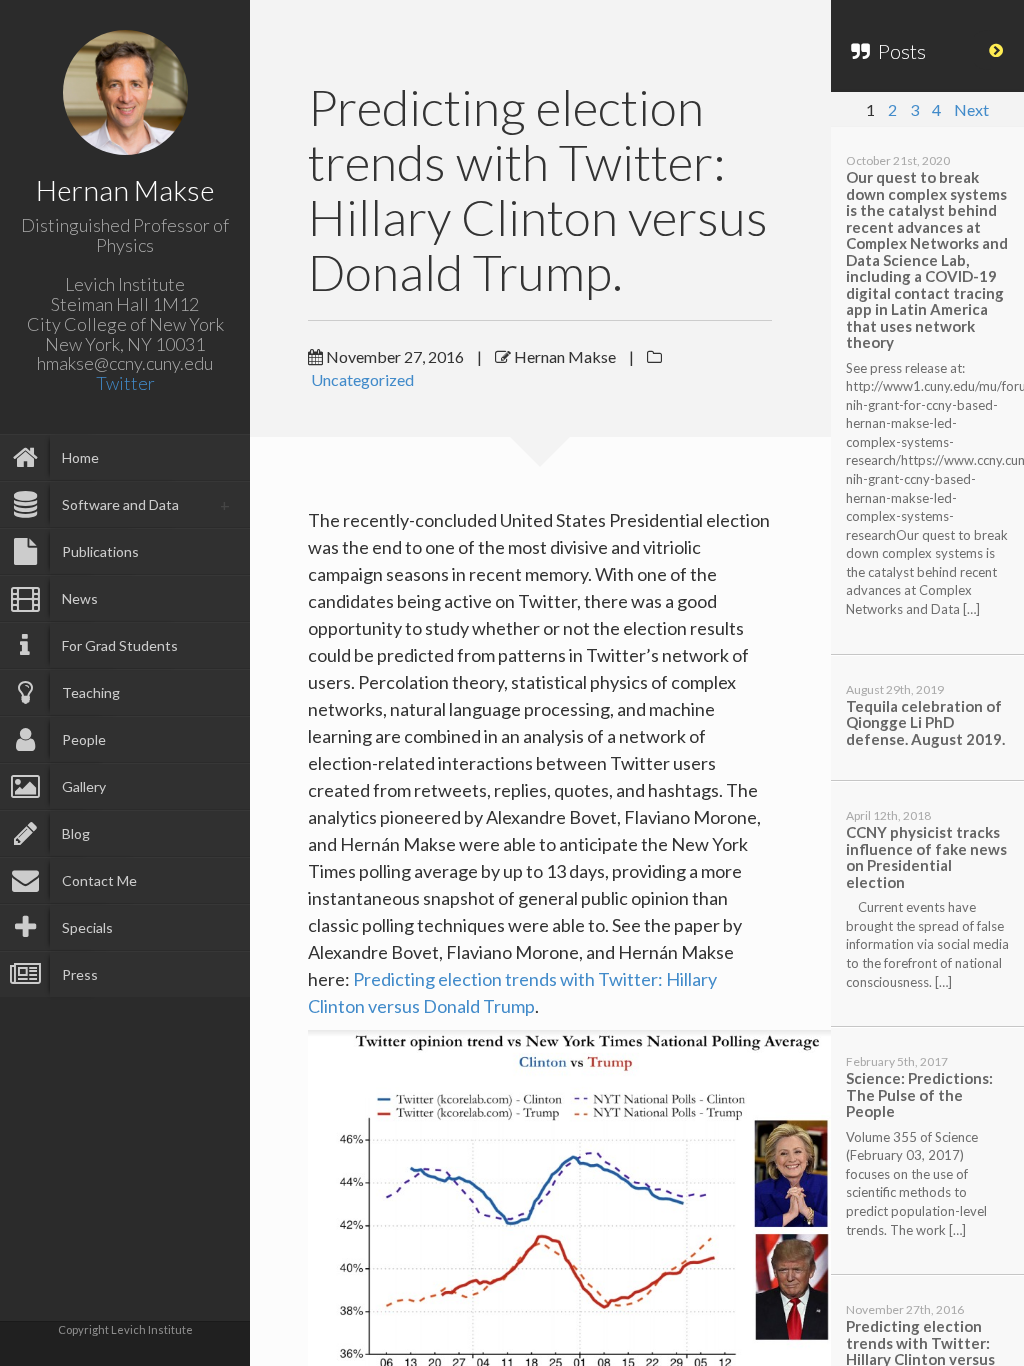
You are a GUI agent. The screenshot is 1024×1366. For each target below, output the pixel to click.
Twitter (125, 383)
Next (971, 109)
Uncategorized (362, 379)
